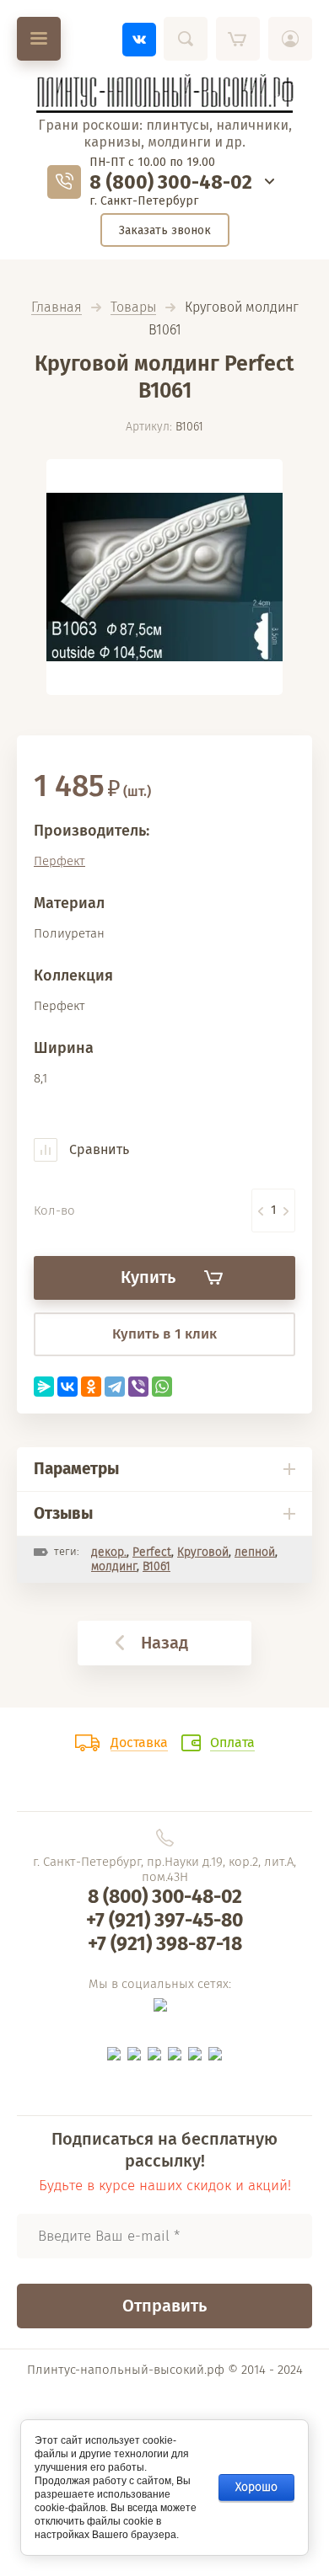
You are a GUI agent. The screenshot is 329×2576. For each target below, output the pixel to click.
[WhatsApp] (162, 1387)
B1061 (156, 1566)
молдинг (114, 1566)
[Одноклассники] (91, 1387)
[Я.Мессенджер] (44, 1387)
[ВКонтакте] (67, 1387)
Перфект (59, 861)
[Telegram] (115, 1387)
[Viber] (138, 1387)
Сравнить (97, 1149)
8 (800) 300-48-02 (171, 182)
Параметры (76, 1469)
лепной (255, 1552)
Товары (133, 308)
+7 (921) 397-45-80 (164, 1920)
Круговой (203, 1552)
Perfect (152, 1552)
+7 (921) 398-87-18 (165, 1943)
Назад (164, 1643)
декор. (109, 1552)
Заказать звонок (165, 230)
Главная (57, 308)
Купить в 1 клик (164, 1334)
